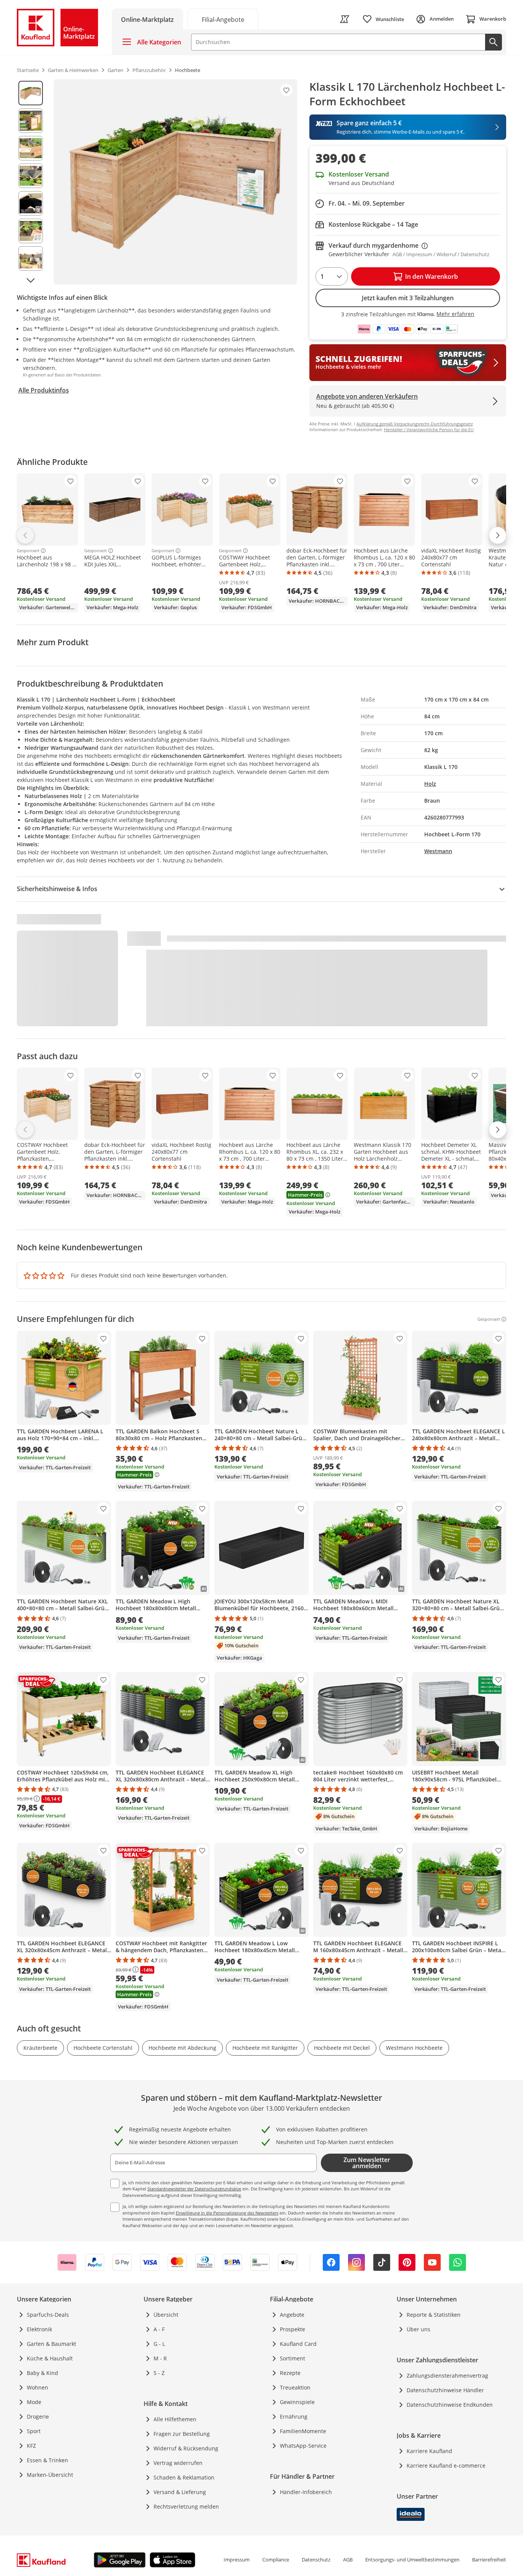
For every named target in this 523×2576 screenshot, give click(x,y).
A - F (159, 2329)
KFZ (31, 2446)
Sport (34, 2431)
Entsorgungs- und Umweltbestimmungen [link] (412, 2560)
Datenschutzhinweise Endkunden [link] (450, 2405)
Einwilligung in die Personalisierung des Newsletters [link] (227, 2213)
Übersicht (166, 2315)
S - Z (159, 2373)
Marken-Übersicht (50, 2475)
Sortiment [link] (293, 2358)
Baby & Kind (42, 2373)
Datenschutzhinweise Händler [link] (445, 2390)
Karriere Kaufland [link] (429, 2451)
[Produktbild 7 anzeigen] (31, 258)
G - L (159, 2344)
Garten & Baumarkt (51, 2344)
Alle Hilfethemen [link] (175, 2419)
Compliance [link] (276, 2560)
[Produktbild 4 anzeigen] (31, 176)
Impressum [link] (237, 2560)
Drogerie (38, 2417)
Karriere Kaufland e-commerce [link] (446, 2466)
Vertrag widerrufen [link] (178, 2463)
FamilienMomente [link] (303, 2431)
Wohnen (38, 2387)
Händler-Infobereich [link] (306, 2492)
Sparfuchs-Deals (48, 2315)
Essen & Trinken (47, 2460)
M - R (160, 2358)
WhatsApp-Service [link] (303, 2446)
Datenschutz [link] (316, 2560)
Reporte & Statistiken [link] (434, 2315)
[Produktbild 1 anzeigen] (31, 93)
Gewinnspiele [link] (297, 2402)
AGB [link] (348, 2560)
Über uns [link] (418, 2329)
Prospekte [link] (293, 2329)
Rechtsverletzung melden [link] (186, 2506)
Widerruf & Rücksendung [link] (186, 2448)
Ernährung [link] (294, 2417)
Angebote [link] (292, 2315)
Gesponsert (28, 551)
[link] (223, 19)
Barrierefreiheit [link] (489, 2560)
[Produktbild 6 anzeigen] (31, 231)
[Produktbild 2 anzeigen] (31, 121)
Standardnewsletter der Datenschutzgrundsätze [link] (194, 2189)
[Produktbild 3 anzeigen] (31, 148)
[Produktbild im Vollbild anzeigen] (175, 182)
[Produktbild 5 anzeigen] (31, 203)
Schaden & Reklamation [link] (184, 2477)
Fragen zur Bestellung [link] (182, 2434)
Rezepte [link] (290, 2373)
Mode (34, 2402)
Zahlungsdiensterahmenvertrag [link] (447, 2376)
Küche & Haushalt (50, 2358)
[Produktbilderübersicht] (31, 182)
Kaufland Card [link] (298, 2344)
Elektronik (39, 2329)
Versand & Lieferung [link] (180, 2492)
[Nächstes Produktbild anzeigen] (31, 280)
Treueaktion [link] (295, 2387)
